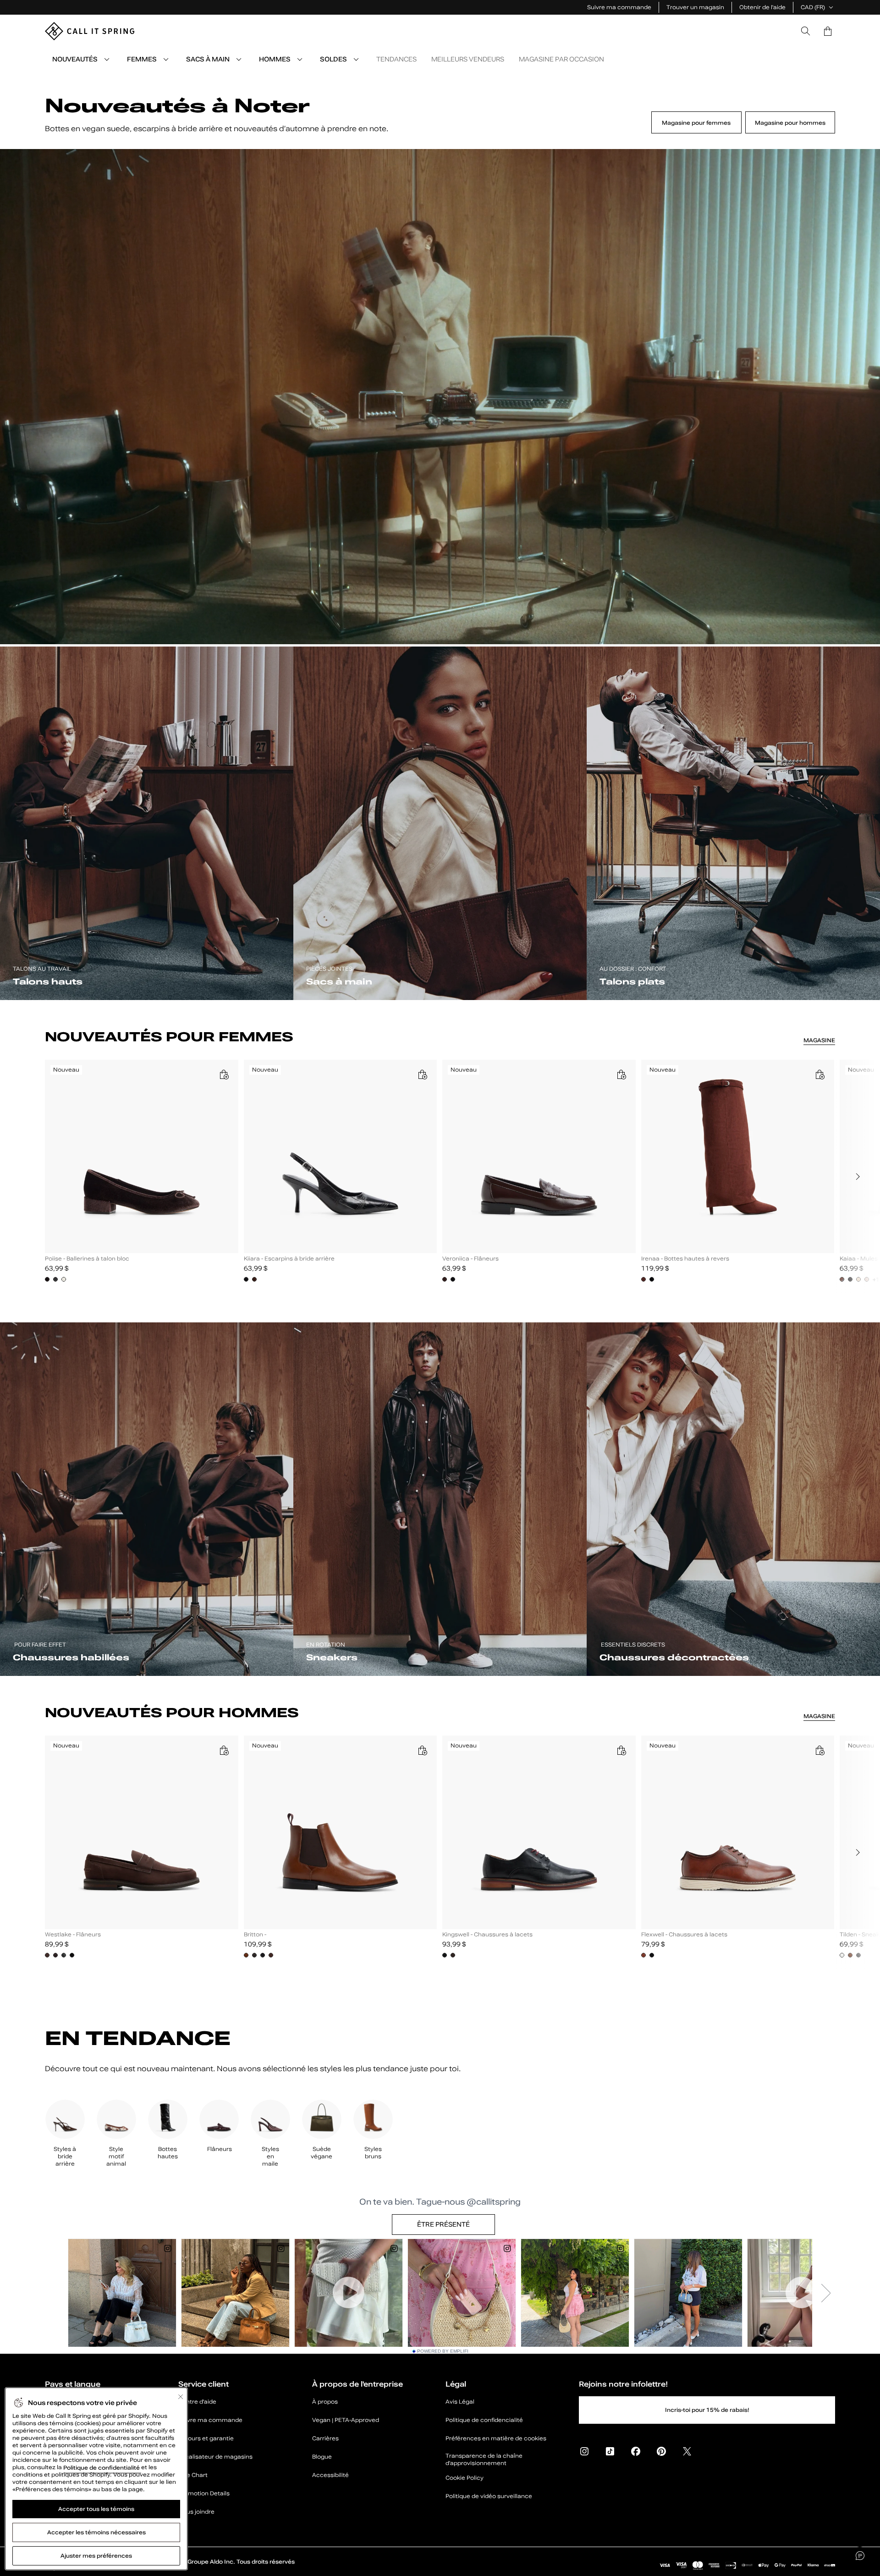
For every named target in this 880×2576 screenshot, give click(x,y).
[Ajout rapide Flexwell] (819, 1750)
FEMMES (142, 59)
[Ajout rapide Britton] (422, 1750)
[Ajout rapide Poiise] (224, 1074)
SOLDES (333, 59)
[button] (828, 31)
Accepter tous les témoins (96, 2509)
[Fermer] (181, 2397)
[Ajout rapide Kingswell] (621, 1750)
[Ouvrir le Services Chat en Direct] (860, 2556)
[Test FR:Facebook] (636, 2451)
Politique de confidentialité (102, 2467)
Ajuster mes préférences (96, 2556)
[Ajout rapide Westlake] (224, 1750)
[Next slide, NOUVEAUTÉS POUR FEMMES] (858, 1177)
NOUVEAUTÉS (75, 59)
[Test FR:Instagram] (584, 2451)
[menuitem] (107, 59)
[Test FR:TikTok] (610, 2451)
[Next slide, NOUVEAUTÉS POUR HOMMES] (858, 1852)
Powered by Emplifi (443, 2351)
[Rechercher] (806, 31)
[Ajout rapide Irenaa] (819, 1074)
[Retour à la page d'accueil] (90, 31)
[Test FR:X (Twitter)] (687, 2451)
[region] (440, 1177)
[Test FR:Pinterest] (661, 2451)
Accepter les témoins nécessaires (96, 2532)
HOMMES (275, 59)
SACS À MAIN (208, 59)
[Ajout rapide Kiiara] (422, 1074)
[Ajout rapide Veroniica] (621, 1074)
